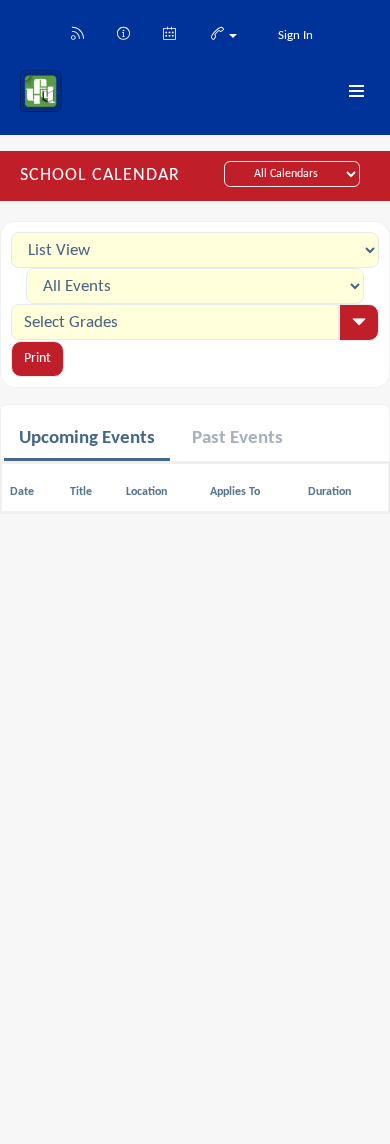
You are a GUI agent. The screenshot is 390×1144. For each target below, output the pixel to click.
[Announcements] (124, 32)
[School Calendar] (170, 32)
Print (37, 358)
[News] (78, 32)
